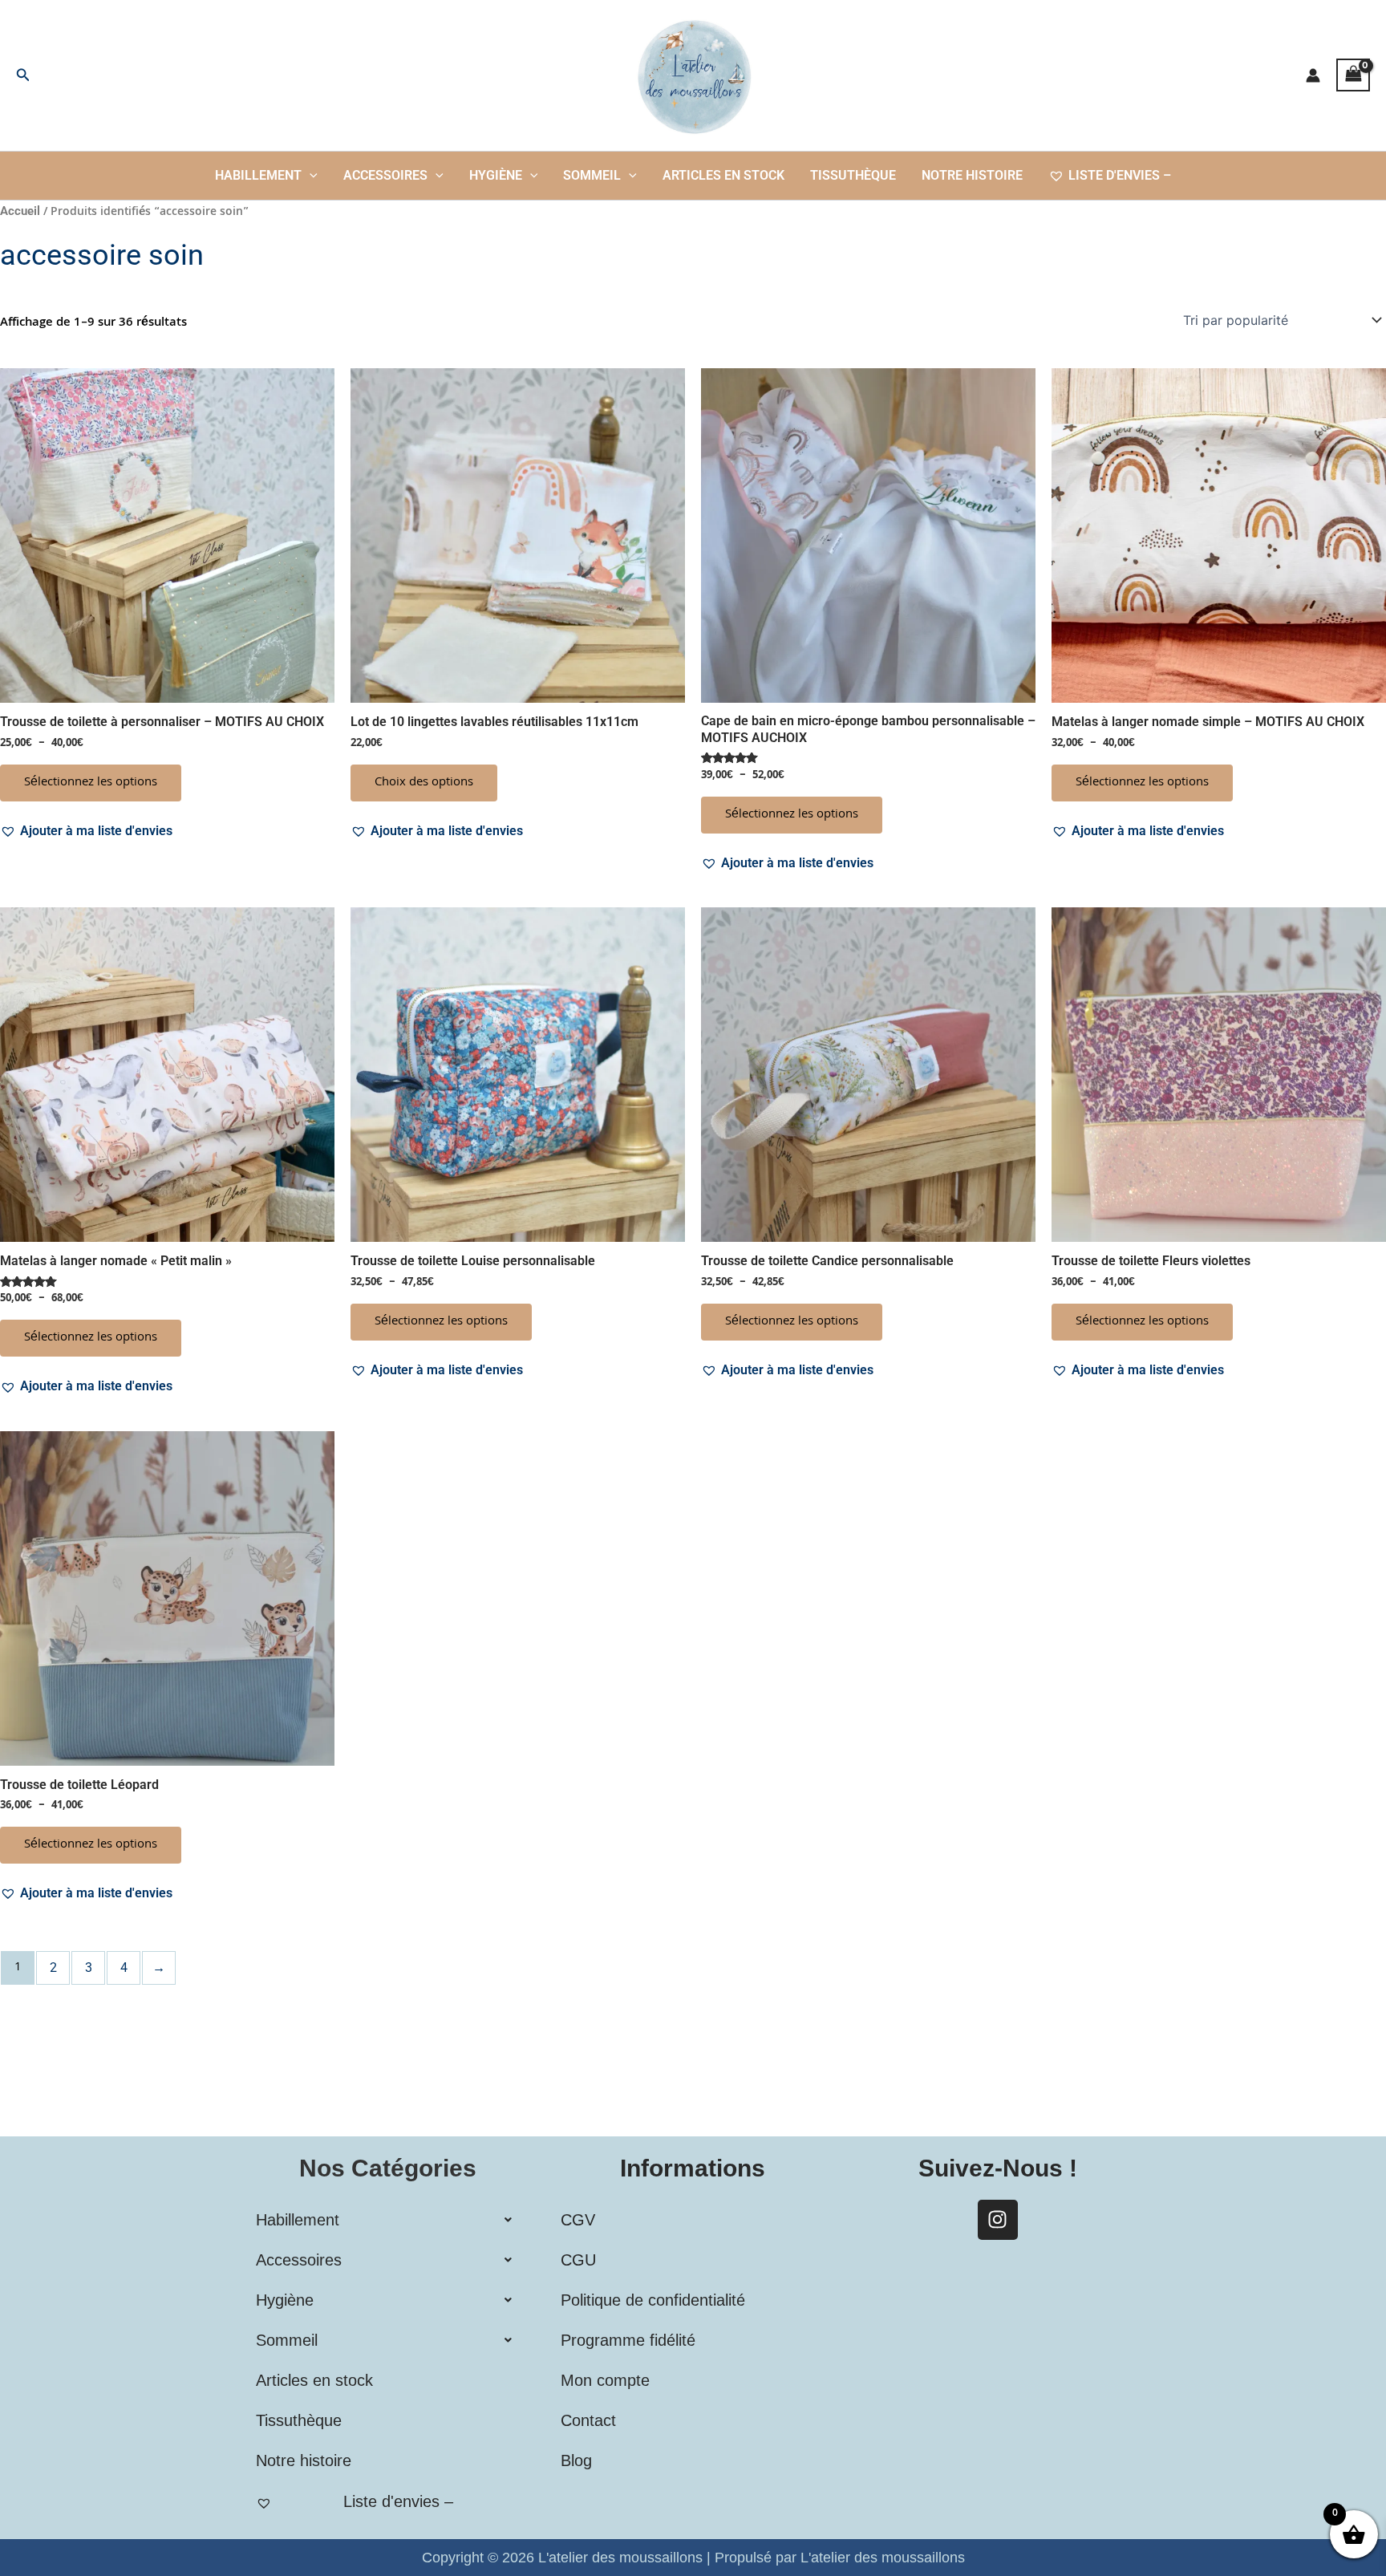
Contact (588, 2420)
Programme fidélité (628, 2340)
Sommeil (592, 175)
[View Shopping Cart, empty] (1353, 75)
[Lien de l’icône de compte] (1313, 75)
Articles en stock (723, 175)
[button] (23, 75)
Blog (576, 2460)
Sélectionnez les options (91, 783)
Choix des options (424, 783)
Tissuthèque (853, 175)
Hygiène (496, 175)
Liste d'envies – (1120, 175)
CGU (578, 2260)
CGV (578, 2220)
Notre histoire (972, 175)
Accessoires (385, 175)
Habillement (258, 175)
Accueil (20, 211)
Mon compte (605, 2380)
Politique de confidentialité (653, 2300)
